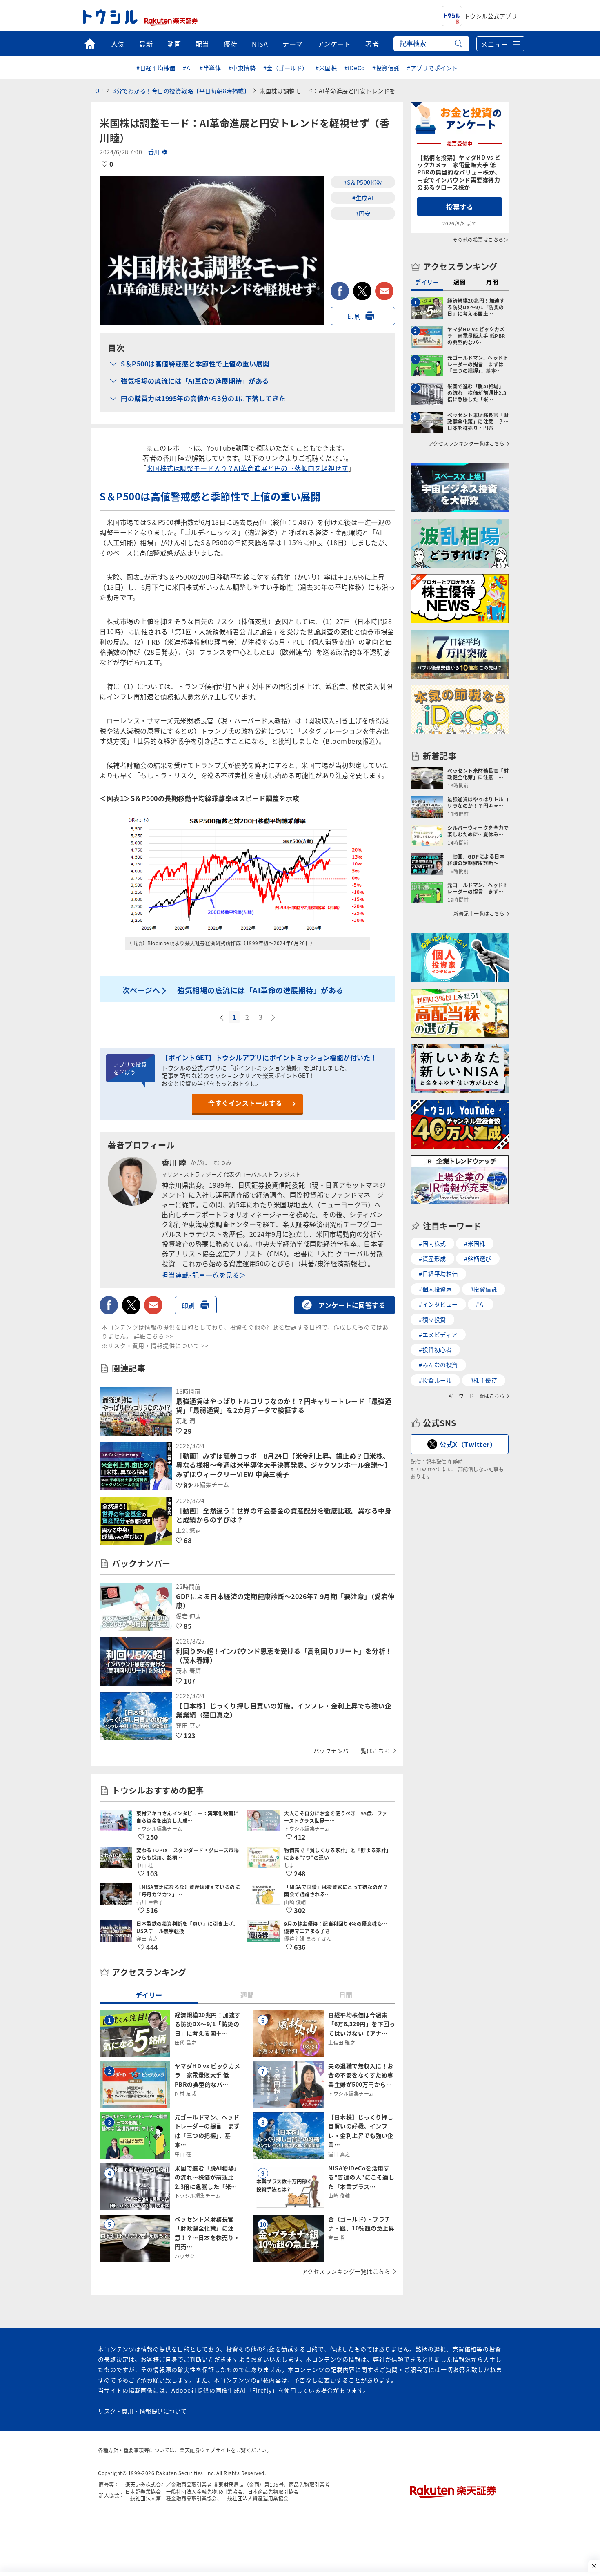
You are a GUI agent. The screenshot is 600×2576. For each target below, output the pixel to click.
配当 (202, 44)
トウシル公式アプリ (491, 16)
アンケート (334, 44)
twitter (362, 291)
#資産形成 (432, 1258)
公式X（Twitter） (468, 1444)
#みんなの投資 (438, 1365)
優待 (230, 44)
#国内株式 (432, 1243)
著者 (372, 44)
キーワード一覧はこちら (477, 1396)
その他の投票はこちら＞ (481, 240)
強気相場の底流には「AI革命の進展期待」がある (195, 381)
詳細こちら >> (154, 1336)
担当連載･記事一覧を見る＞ (204, 1275)
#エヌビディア (438, 1334)
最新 (146, 44)
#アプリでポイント (432, 68)
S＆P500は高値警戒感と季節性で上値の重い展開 (195, 364)
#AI (188, 68)
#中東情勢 (242, 68)
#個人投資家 (435, 1289)
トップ (90, 44)
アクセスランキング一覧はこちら (346, 2271)
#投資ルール (435, 1380)
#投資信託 (386, 68)
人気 (118, 44)
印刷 (354, 316)
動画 (174, 44)
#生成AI (363, 198)
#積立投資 (432, 1319)
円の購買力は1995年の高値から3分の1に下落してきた (203, 398)
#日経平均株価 (156, 68)
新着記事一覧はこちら (479, 914)
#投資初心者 (435, 1349)
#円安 (363, 213)
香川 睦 (158, 152)
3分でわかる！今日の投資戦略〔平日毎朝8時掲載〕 (181, 91)
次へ (274, 1018)
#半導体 (210, 68)
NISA (260, 44)
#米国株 (326, 68)
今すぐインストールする (245, 1103)
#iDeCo (355, 68)
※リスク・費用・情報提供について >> (155, 1345)
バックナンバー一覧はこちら (352, 1751)
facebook (340, 291)
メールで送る (384, 291)
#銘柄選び (478, 1258)
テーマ (293, 44)
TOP (97, 91)
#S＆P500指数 (363, 182)
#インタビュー (438, 1304)
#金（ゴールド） (286, 68)
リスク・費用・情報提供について (142, 2411)
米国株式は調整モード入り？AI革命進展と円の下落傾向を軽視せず (248, 468)
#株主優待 (484, 1380)
